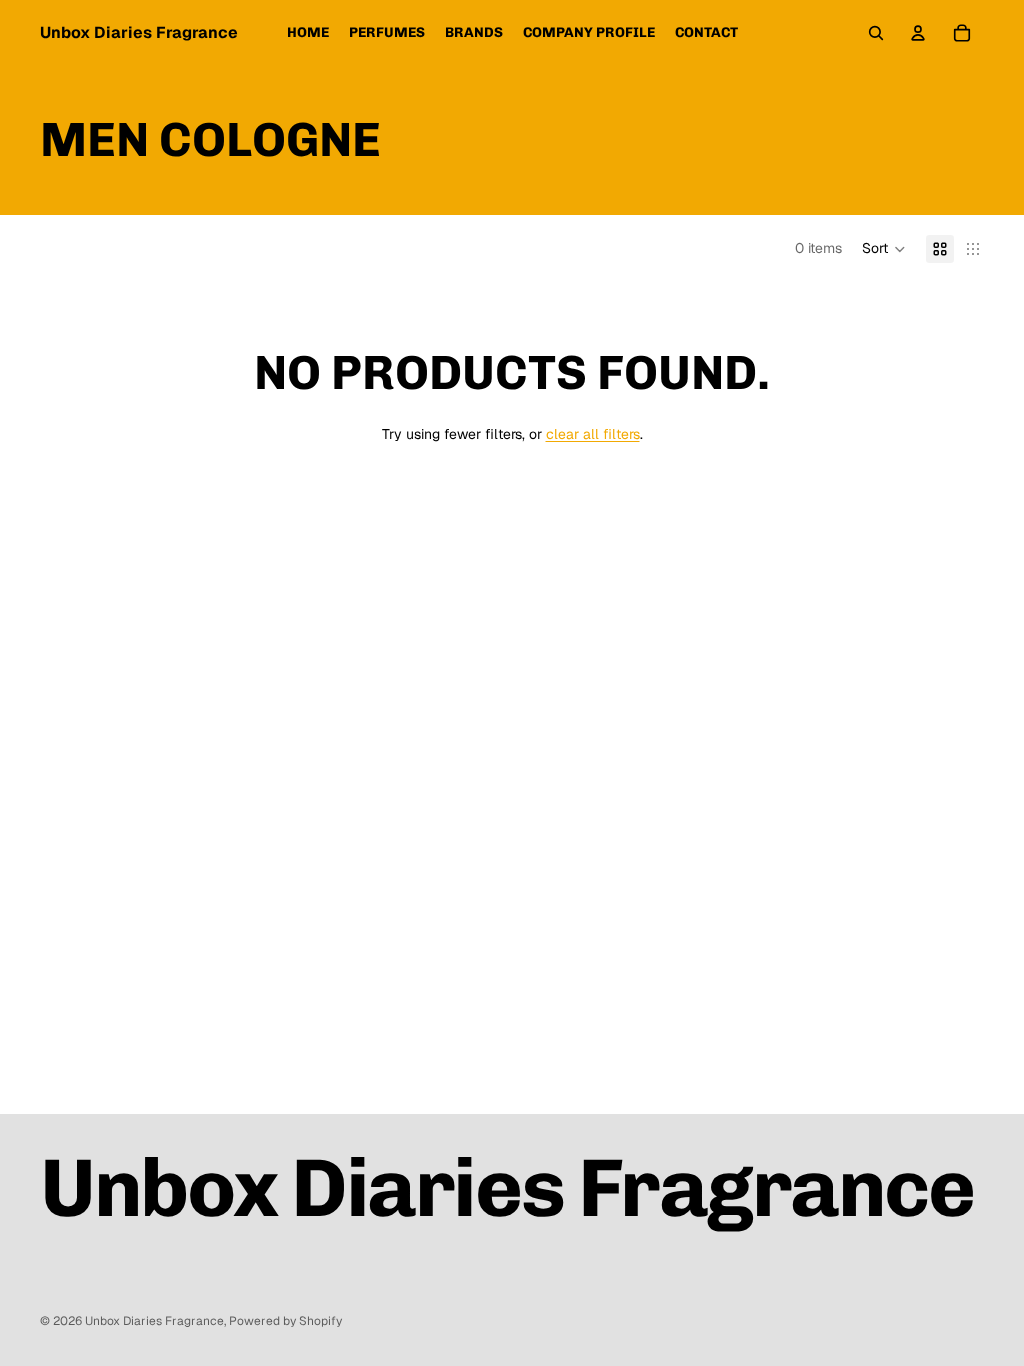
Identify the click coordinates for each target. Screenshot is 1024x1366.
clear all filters (593, 434)
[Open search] (876, 33)
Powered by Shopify (285, 1321)
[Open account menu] (918, 33)
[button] (884, 249)
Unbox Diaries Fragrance (154, 1321)
